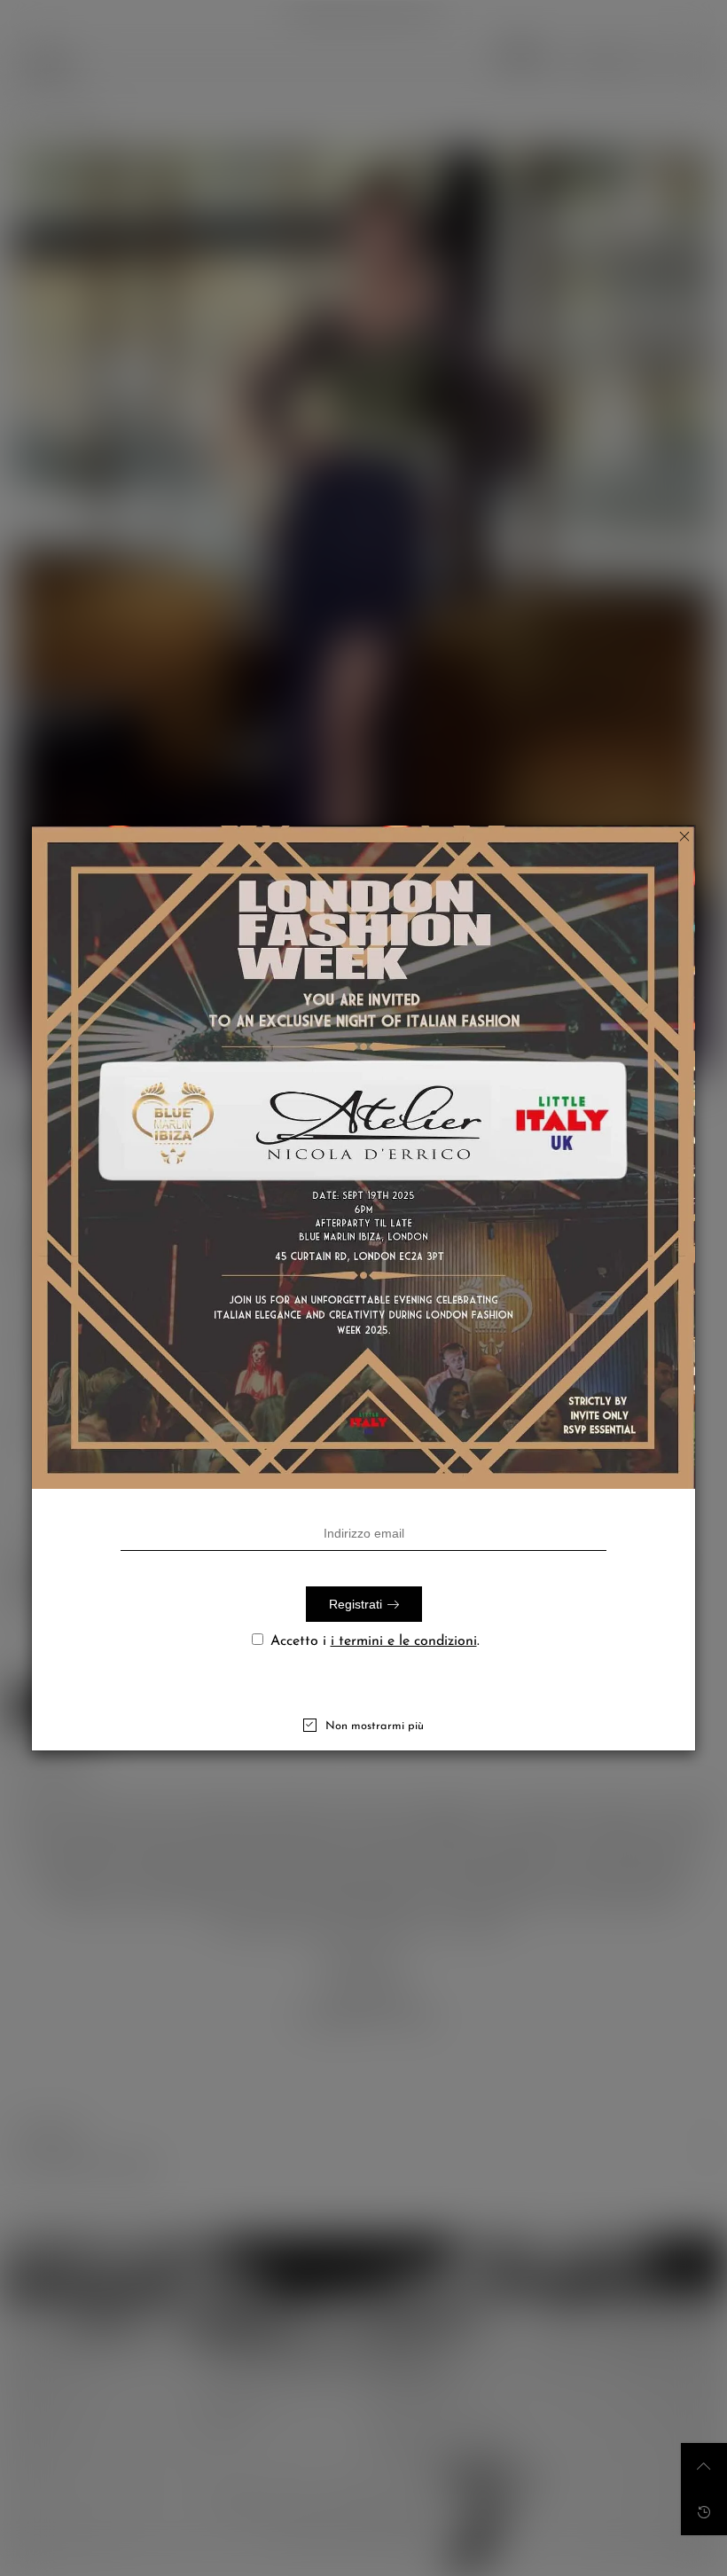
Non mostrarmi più (375, 1726)
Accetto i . (375, 1641)
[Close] (684, 836)
